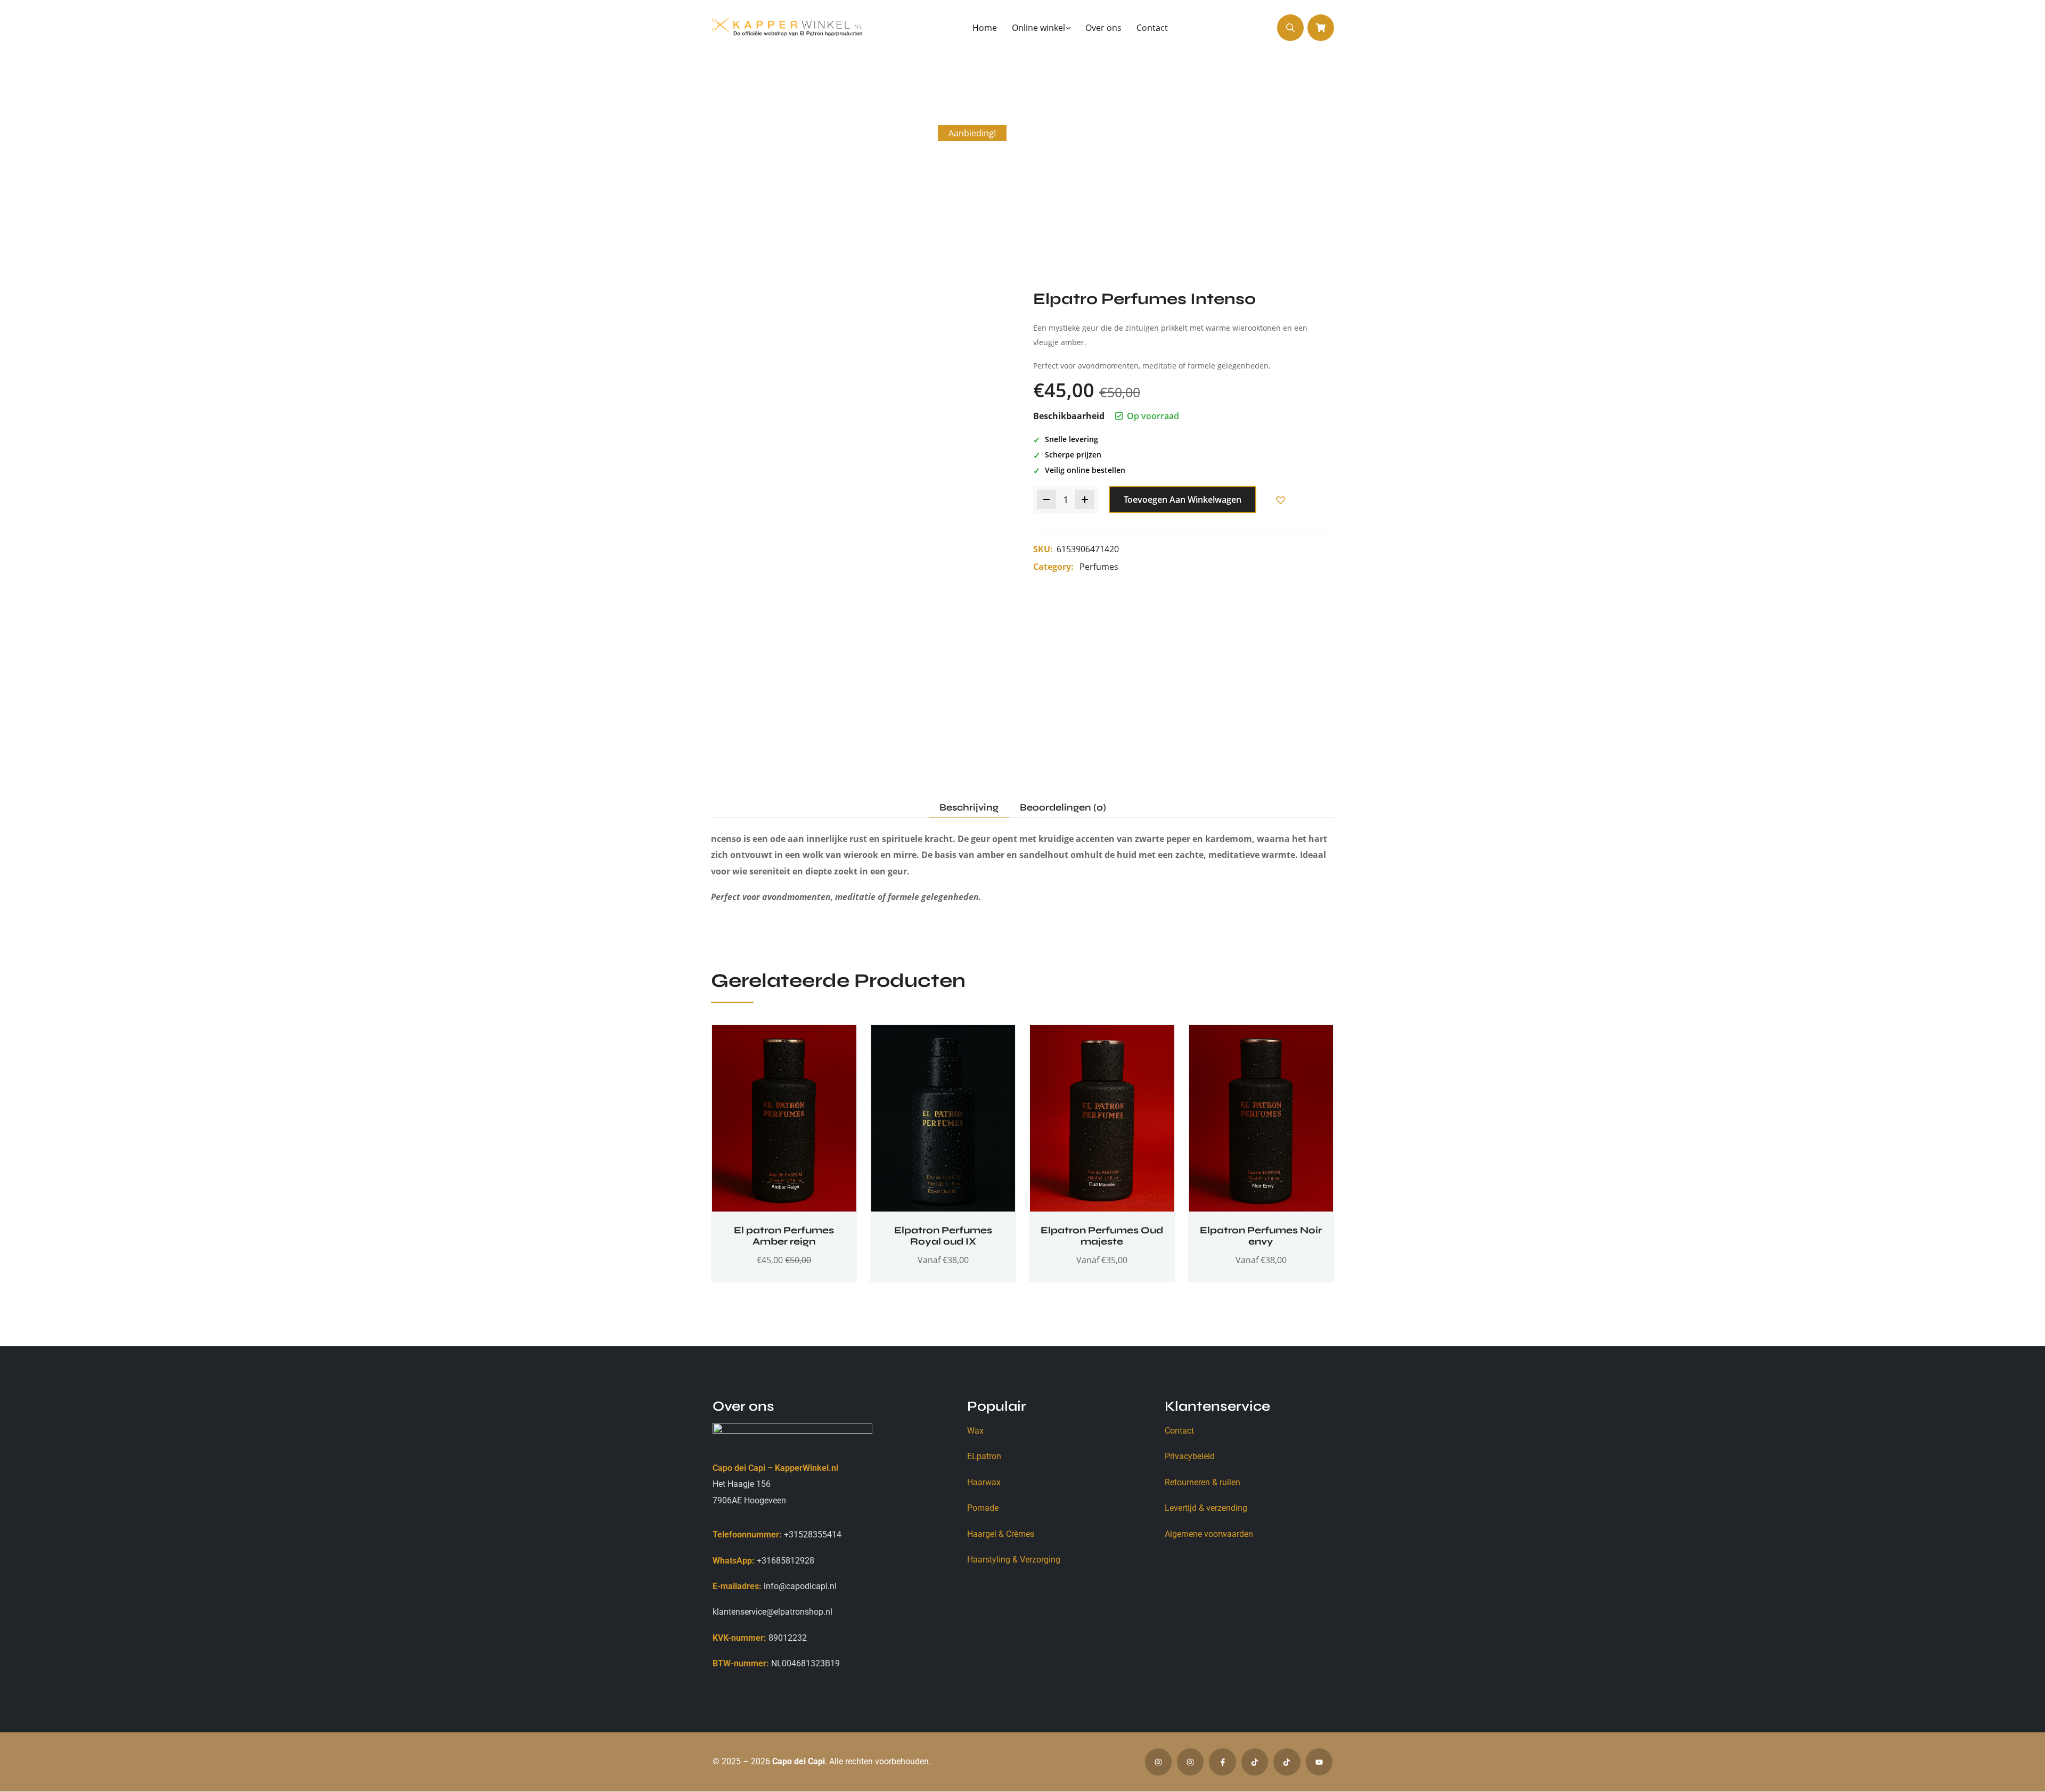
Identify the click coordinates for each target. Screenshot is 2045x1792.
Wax (975, 1431)
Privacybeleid (1190, 1456)
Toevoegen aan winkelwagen (1183, 500)
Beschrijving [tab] (969, 808)
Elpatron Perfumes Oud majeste (1102, 1236)
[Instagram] (1158, 1762)
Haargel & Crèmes (1001, 1534)
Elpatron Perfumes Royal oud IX (943, 1236)
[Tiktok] (1255, 1762)
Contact (1179, 1431)
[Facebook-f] (1222, 1762)
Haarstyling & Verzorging (1014, 1560)
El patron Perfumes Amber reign (784, 1236)
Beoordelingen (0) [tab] (1063, 808)
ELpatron (984, 1456)
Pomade (983, 1508)
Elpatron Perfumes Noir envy (1261, 1236)
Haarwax (984, 1482)
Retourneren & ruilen (1203, 1482)
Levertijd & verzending (1206, 1508)
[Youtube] (1319, 1762)
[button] (1280, 500)
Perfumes (1099, 567)
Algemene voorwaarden (1209, 1534)
